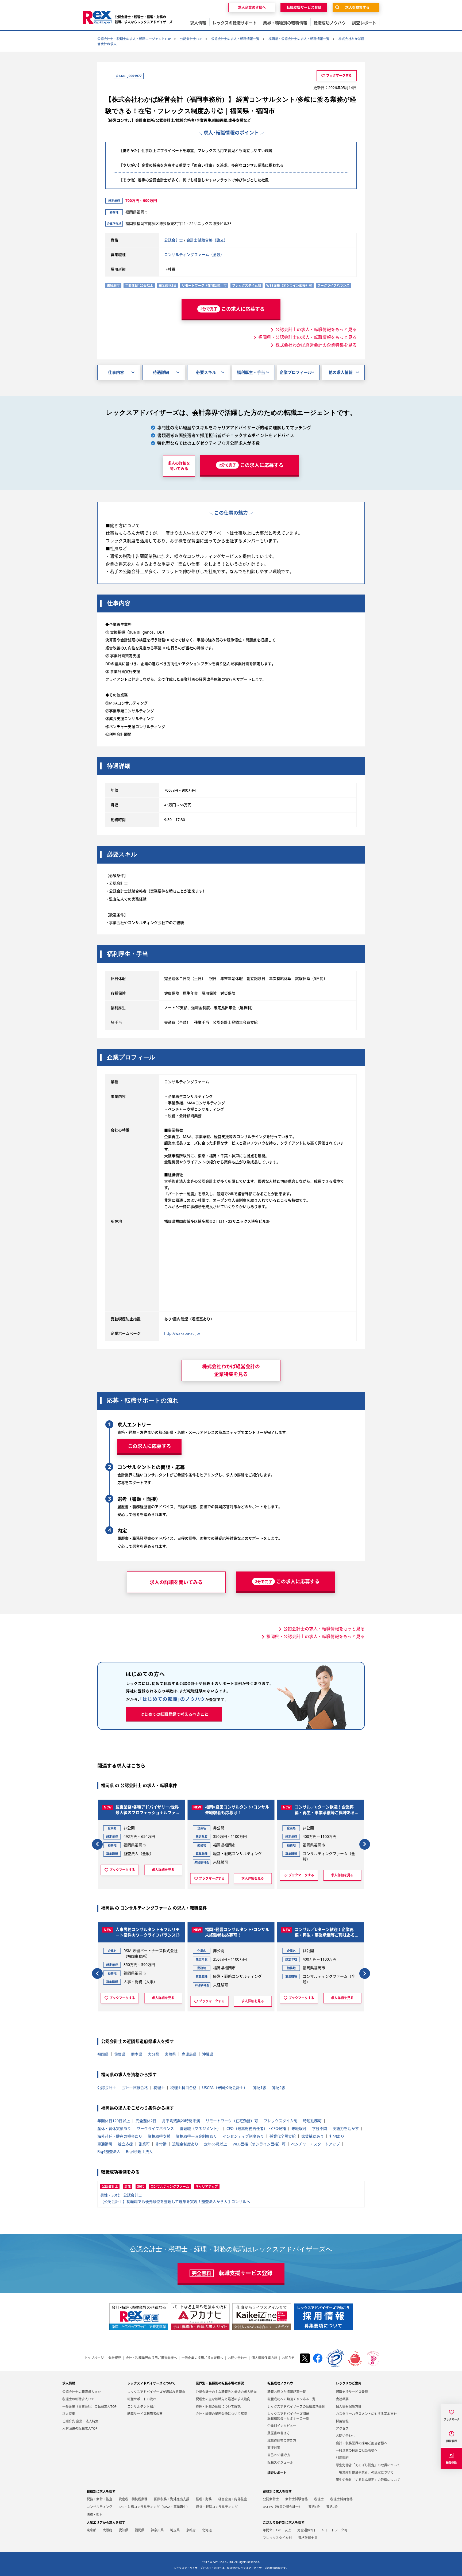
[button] (97, 1844)
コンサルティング (99, 2507)
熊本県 (137, 2054)
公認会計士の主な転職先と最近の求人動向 (226, 2392)
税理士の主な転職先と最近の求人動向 (223, 2399)
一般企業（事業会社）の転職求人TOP (89, 2407)
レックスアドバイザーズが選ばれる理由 (156, 2392)
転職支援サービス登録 (352, 2392)
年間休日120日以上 (114, 2121)
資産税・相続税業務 (133, 2499)
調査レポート (277, 2473)
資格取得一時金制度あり (197, 2136)
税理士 (159, 2088)
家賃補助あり (313, 2136)
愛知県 (124, 2530)
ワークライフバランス (155, 2128)
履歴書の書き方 (279, 2433)
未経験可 (299, 2128)
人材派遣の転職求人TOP (80, 2429)
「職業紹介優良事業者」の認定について (365, 2472)
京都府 (191, 2530)
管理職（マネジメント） (200, 2128)
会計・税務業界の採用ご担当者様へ (151, 2358)
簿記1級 (260, 2088)
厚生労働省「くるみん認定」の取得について (368, 2480)
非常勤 (161, 2144)
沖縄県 (208, 2054)
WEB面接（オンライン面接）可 (259, 2144)
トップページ (94, 2358)
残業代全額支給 (283, 2136)
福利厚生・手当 (251, 372)
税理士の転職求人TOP (78, 2399)
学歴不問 (319, 2128)
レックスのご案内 (349, 2383)
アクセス (342, 2429)
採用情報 (342, 2421)
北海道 (207, 2530)
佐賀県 (120, 2054)
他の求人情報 (341, 372)
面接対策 (274, 2448)
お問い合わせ (237, 2358)
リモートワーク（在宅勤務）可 (232, 2121)
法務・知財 (95, 2515)
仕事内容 (116, 372)
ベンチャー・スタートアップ (315, 2144)
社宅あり (337, 2136)
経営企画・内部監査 (233, 2499)
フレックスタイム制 (280, 2121)
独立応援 (125, 2144)
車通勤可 (105, 2144)
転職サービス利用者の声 (145, 2414)
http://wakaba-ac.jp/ (182, 1333)
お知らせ (288, 2358)
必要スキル (206, 372)
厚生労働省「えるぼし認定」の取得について (368, 2465)
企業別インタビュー (282, 2426)
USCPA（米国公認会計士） (225, 2088)
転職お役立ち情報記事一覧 (287, 2392)
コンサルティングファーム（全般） (194, 254)
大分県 (153, 2054)
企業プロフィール (296, 372)
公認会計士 (174, 240)
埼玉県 (175, 2530)
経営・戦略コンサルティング (217, 2507)
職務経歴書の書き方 (282, 2441)
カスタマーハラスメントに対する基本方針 (366, 2414)
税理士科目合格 (183, 2088)
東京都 (91, 2530)
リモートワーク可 (334, 2530)
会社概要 (115, 2358)
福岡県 (103, 2054)
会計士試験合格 (135, 2088)
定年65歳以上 (215, 2144)
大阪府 (107, 2530)
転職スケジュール (280, 2462)
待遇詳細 (161, 372)
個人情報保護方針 (264, 2358)
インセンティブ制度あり (243, 2136)
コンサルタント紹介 (142, 2407)
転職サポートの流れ (142, 2399)
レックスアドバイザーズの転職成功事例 (296, 2407)
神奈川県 (157, 2530)
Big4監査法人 (109, 2151)
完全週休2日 (146, 2121)
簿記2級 (279, 2088)
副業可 (144, 2144)
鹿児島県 (189, 2054)
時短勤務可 (312, 2121)
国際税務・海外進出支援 (172, 2499)
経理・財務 (204, 2499)
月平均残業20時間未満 (181, 2121)
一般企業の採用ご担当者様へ (202, 2358)
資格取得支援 (159, 2136)
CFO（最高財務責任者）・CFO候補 (256, 2128)
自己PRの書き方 (279, 2455)
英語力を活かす (346, 2128)
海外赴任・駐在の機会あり (120, 2136)
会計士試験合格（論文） (207, 240)
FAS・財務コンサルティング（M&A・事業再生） (154, 2507)
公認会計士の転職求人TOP (81, 2392)
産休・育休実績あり (114, 2128)
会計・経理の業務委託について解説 (221, 2414)
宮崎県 (170, 2054)
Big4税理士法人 (139, 2151)
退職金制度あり (185, 2144)
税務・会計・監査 (99, 2499)
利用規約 (342, 2458)
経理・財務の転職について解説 (218, 2407)
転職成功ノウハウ (280, 2383)
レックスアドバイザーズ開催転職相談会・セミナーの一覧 (288, 2416)
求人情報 (69, 2383)
